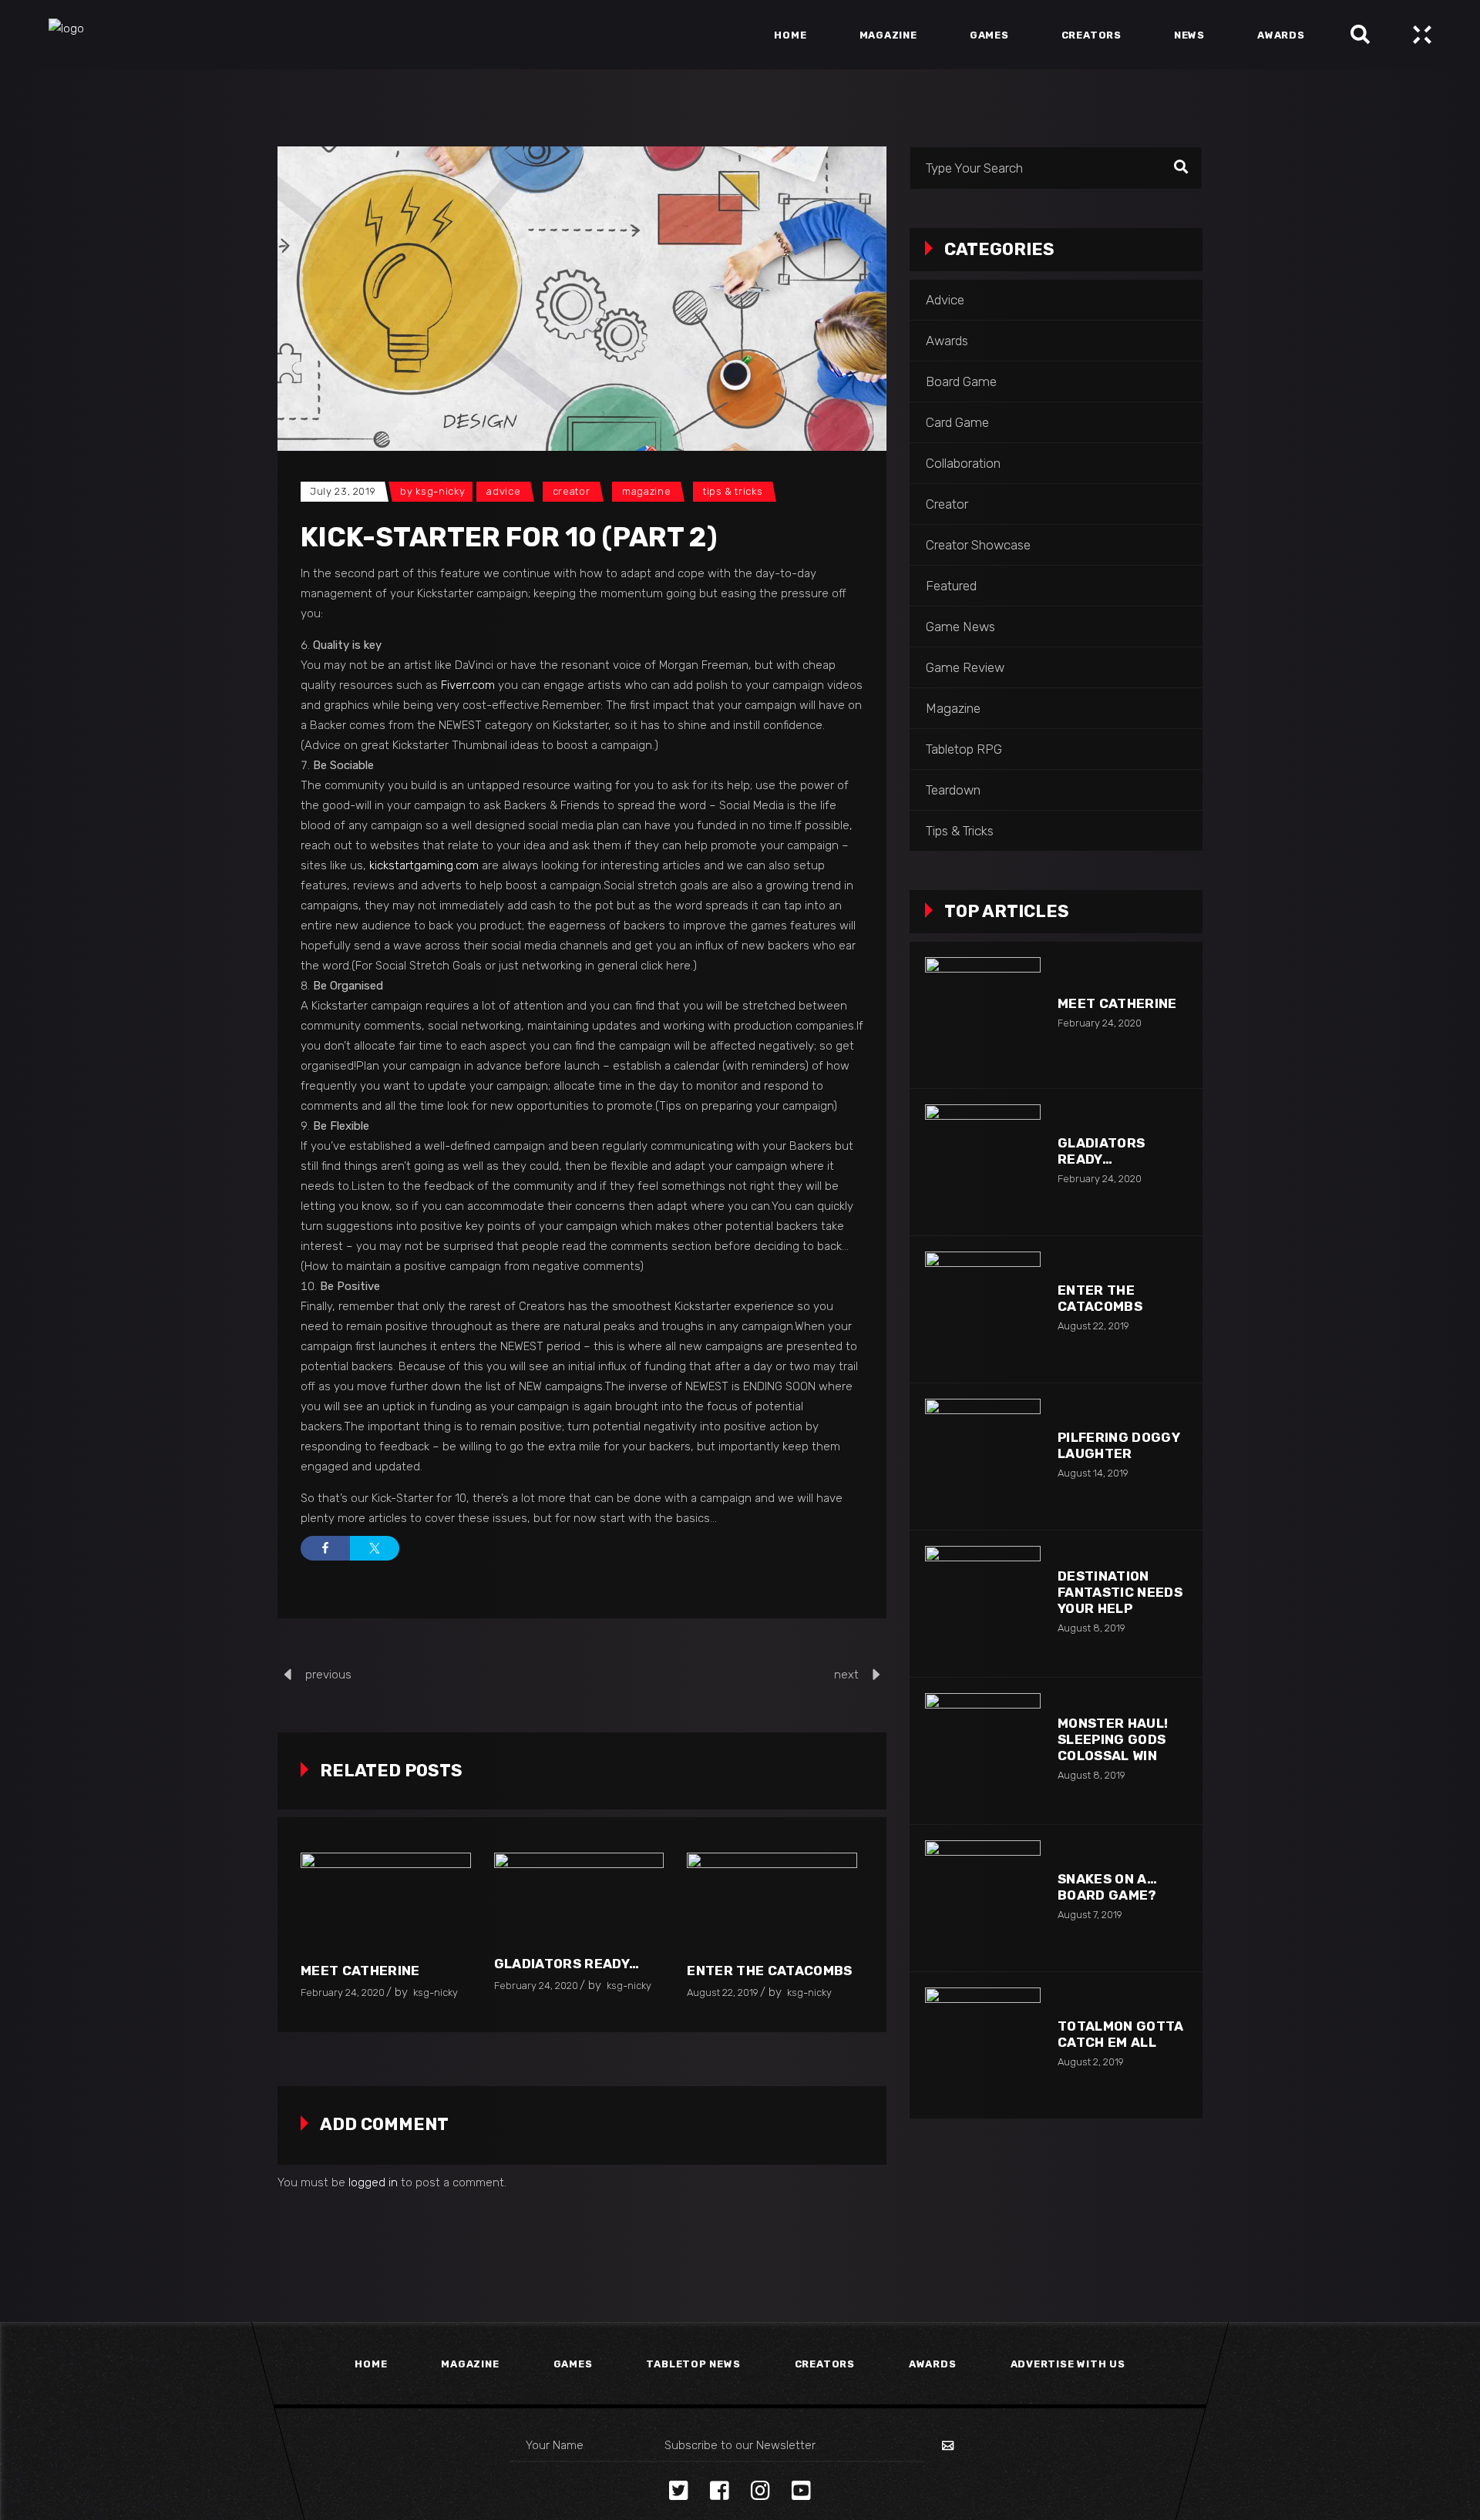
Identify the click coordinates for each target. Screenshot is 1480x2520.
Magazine (646, 491)
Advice (503, 491)
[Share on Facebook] (325, 1548)
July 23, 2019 (343, 491)
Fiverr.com (468, 685)
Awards (947, 341)
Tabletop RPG (964, 749)
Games (573, 2364)
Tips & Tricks (733, 491)
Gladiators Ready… (567, 1964)
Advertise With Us (1068, 2364)
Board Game (961, 381)
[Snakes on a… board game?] (983, 1898)
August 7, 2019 (1090, 1915)
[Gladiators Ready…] (579, 1897)
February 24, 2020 (343, 1992)
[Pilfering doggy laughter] (983, 1457)
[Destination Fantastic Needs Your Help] (983, 1604)
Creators (825, 2364)
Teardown (953, 790)
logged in (373, 2182)
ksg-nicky (440, 491)
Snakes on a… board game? (1107, 1887)
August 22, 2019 (723, 1992)
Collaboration (963, 463)
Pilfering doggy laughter (1119, 1445)
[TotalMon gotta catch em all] (983, 2045)
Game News (960, 627)
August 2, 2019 (1091, 2062)
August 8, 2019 (1091, 1628)
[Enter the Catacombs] (772, 1900)
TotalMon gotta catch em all (1121, 2034)
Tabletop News (693, 2364)
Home (371, 2364)
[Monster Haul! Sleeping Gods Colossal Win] (983, 1751)
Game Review (965, 667)
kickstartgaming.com (424, 865)
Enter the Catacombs (769, 1971)
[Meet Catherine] (386, 1900)
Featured (951, 586)
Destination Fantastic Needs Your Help (1120, 1592)
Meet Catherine (360, 1971)
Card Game (957, 422)
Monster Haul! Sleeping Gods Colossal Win (1113, 1739)
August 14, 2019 (1093, 1473)
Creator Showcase (978, 545)
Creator (572, 491)
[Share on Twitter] (375, 1548)
